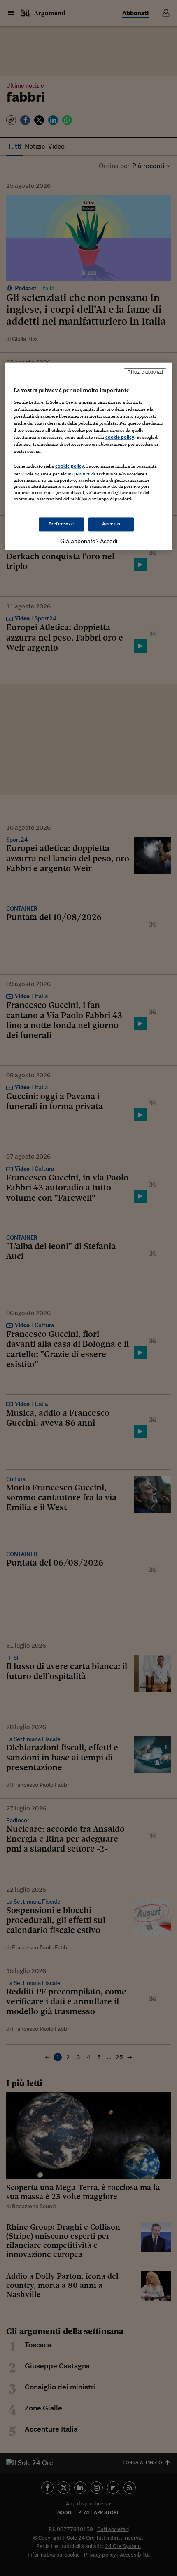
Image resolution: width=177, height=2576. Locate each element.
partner (82, 474)
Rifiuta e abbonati (145, 372)
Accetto (111, 524)
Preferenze (61, 524)
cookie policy (120, 437)
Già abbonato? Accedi (89, 541)
